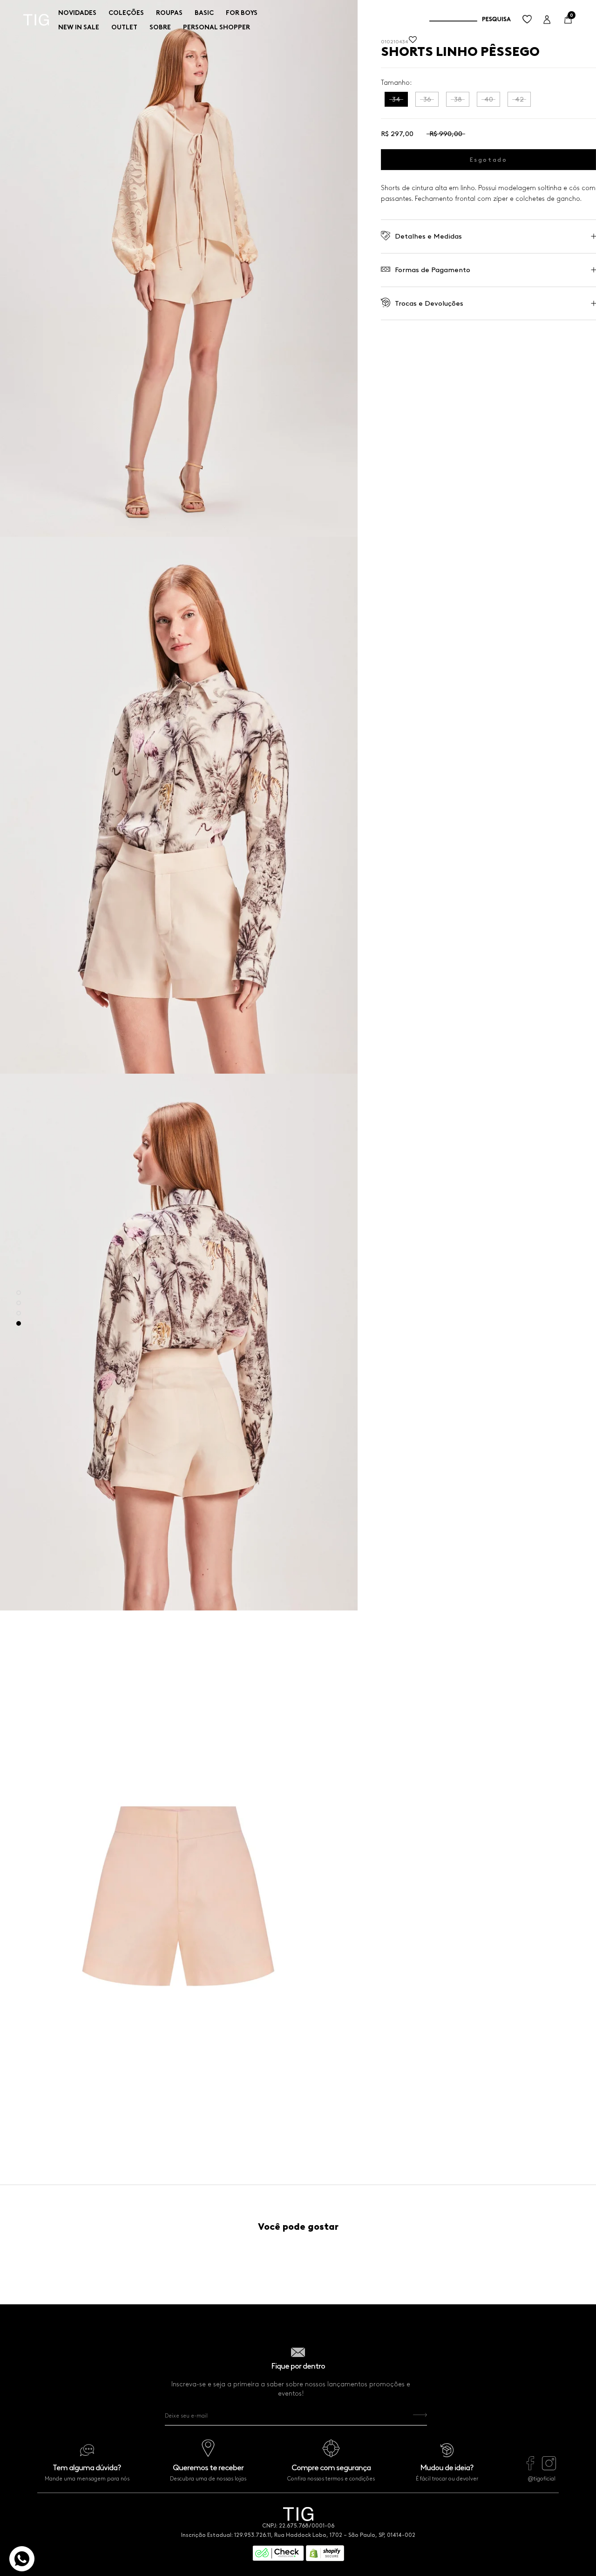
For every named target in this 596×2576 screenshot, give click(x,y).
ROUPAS (169, 13)
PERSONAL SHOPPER (217, 27)
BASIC (204, 13)
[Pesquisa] (470, 20)
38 (458, 99)
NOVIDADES (77, 13)
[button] (413, 42)
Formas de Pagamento (433, 270)
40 (489, 99)
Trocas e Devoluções (429, 303)
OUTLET (124, 27)
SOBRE (160, 27)
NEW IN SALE (79, 27)
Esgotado (489, 160)
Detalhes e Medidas (428, 236)
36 (427, 99)
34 (396, 99)
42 (519, 99)
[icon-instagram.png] (549, 2468)
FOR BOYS (242, 13)
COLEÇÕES (126, 13)
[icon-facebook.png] (530, 2468)
